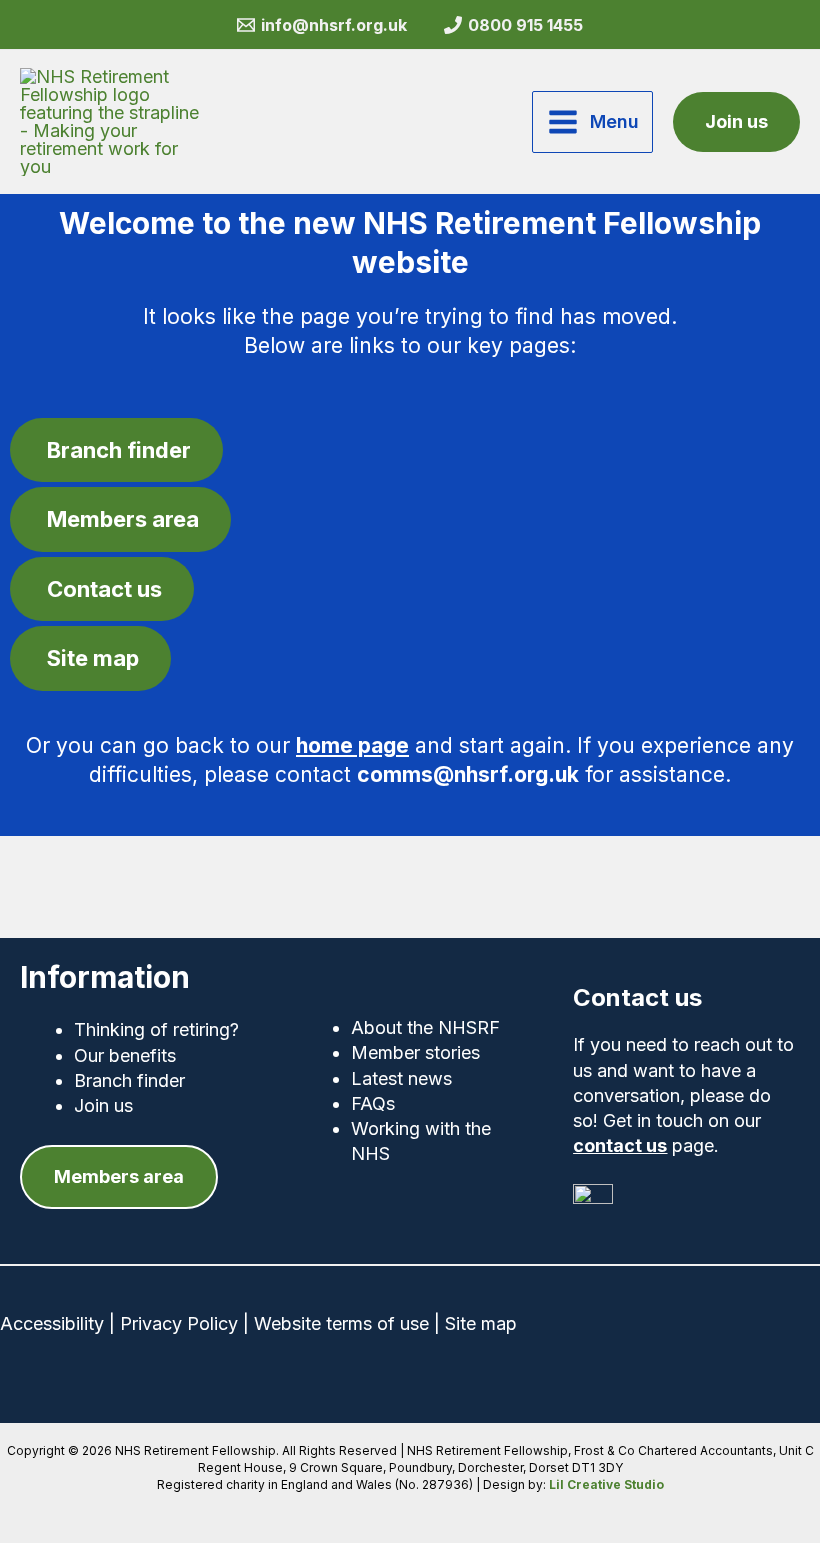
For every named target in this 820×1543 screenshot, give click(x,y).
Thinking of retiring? (156, 1029)
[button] (736, 121)
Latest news (401, 1078)
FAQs (373, 1103)
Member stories (415, 1052)
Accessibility (52, 1323)
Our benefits (125, 1055)
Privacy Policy (179, 1323)
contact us (620, 1145)
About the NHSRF (425, 1027)
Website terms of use (341, 1323)
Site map (481, 1323)
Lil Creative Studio (606, 1484)
